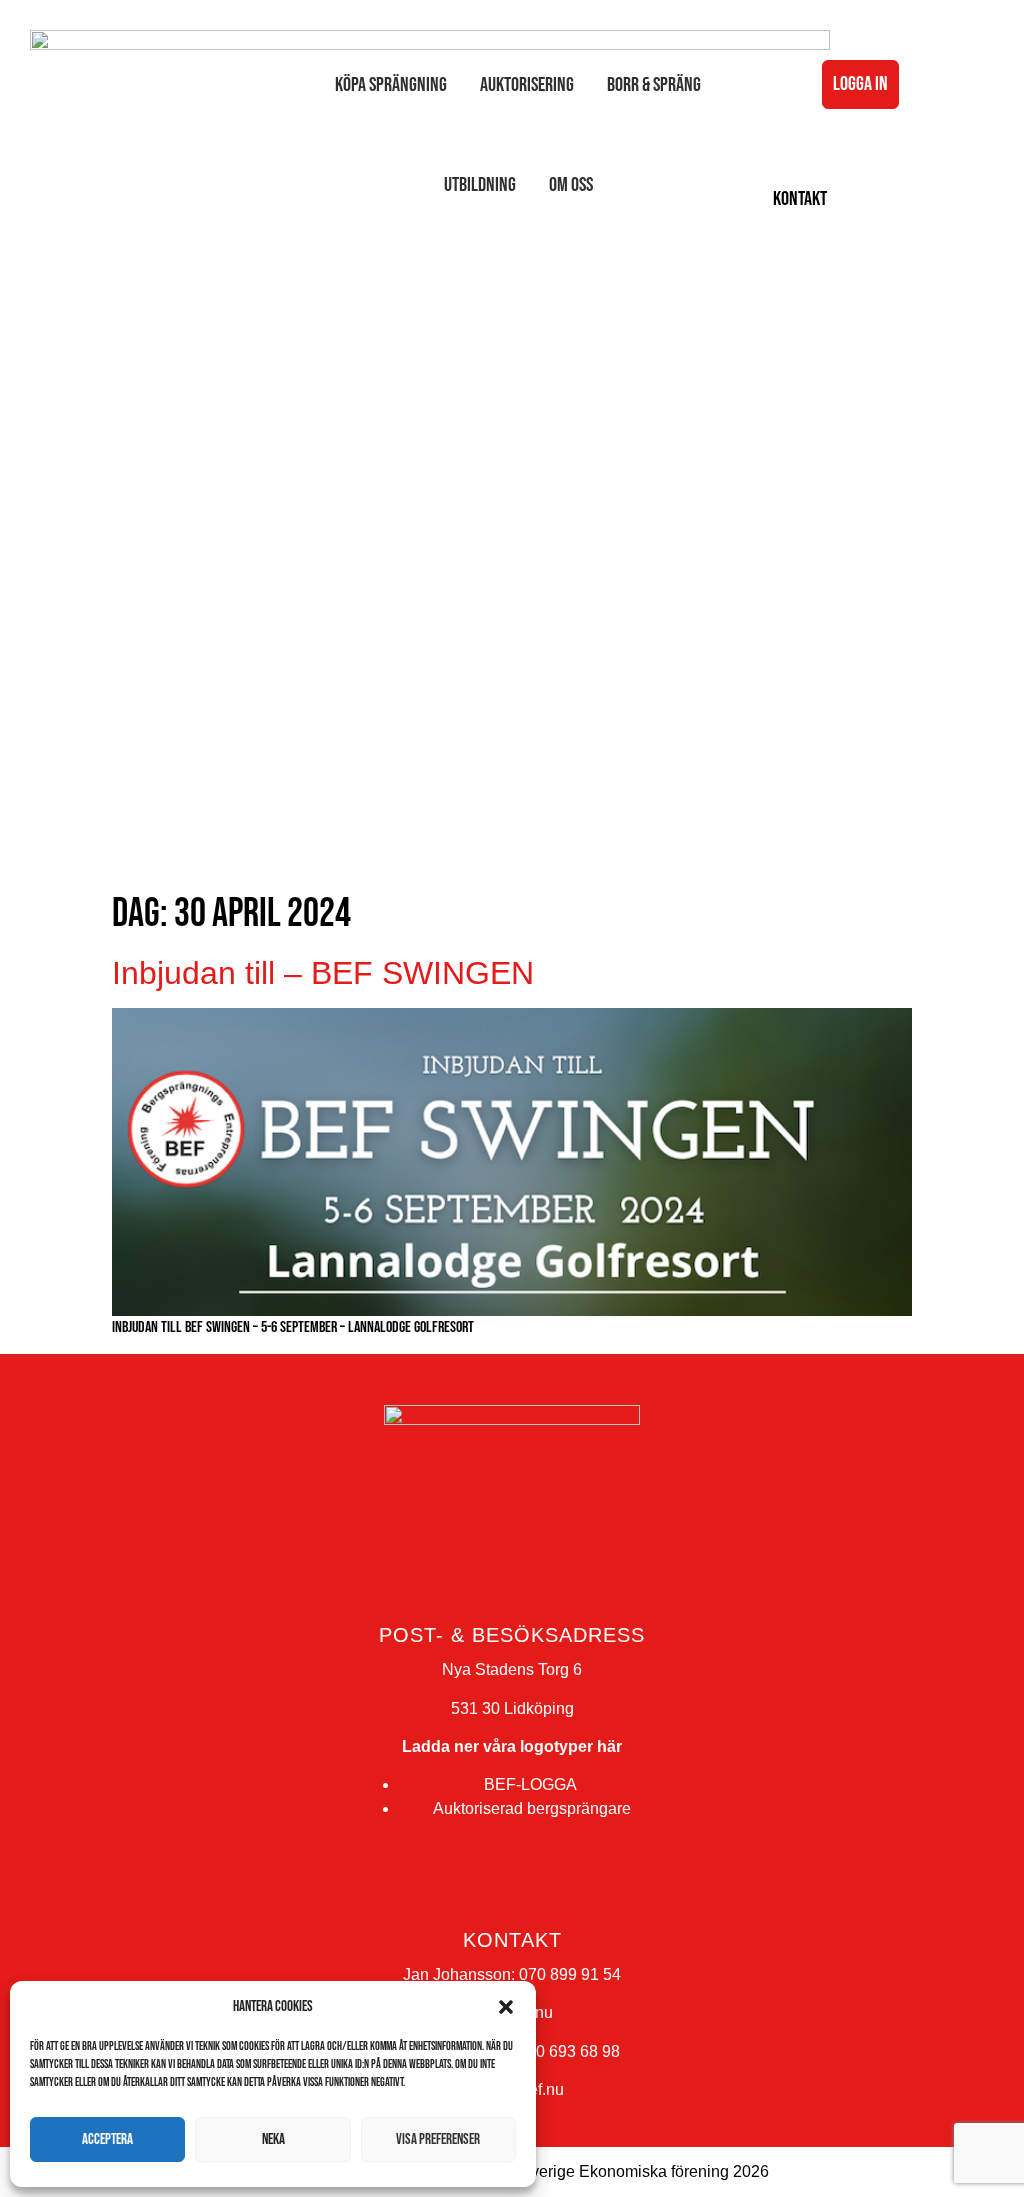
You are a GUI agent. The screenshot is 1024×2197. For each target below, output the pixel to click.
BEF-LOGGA (530, 1784)
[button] (506, 2007)
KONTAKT (800, 199)
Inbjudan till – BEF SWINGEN (323, 973)
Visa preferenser (438, 2139)
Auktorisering (527, 85)
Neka (273, 2139)
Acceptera (107, 2139)
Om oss (571, 185)
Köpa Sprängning (391, 85)
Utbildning (480, 185)
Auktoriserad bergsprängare (532, 1808)
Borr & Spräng (654, 85)
